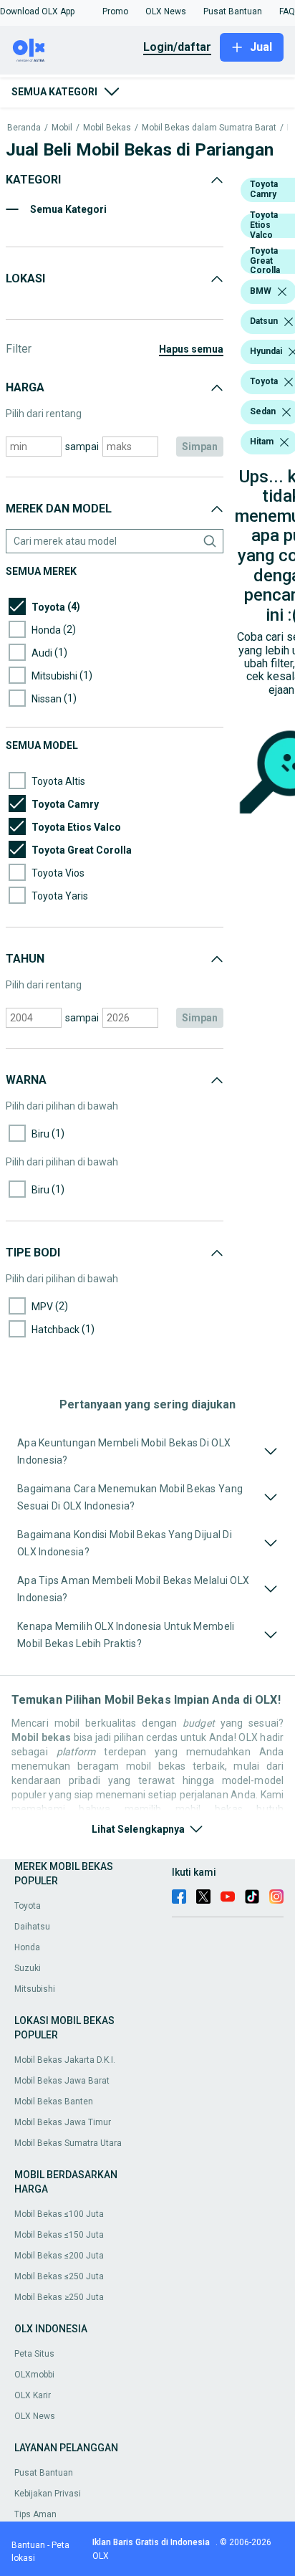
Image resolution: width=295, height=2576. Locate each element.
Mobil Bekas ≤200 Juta (59, 2256)
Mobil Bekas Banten (54, 2102)
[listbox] (282, 292)
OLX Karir (33, 2395)
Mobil (62, 128)
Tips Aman (35, 2514)
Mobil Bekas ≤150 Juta (59, 2235)
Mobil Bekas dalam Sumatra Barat (209, 128)
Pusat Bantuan (44, 2473)
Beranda (24, 128)
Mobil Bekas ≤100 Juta (59, 2214)
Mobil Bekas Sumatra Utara (68, 2143)
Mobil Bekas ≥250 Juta (59, 2297)
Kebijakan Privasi (48, 2494)
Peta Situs (34, 2354)
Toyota (28, 1906)
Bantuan (28, 2545)
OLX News (35, 2416)
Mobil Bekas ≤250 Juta (59, 2276)
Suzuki (28, 1968)
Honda (27, 1947)
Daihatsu (32, 1927)
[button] (37, 11)
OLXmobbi (34, 2375)
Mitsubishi (35, 1989)
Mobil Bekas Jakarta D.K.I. (65, 2060)
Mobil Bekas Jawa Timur (63, 2122)
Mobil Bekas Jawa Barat (62, 2081)
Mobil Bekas (107, 128)
